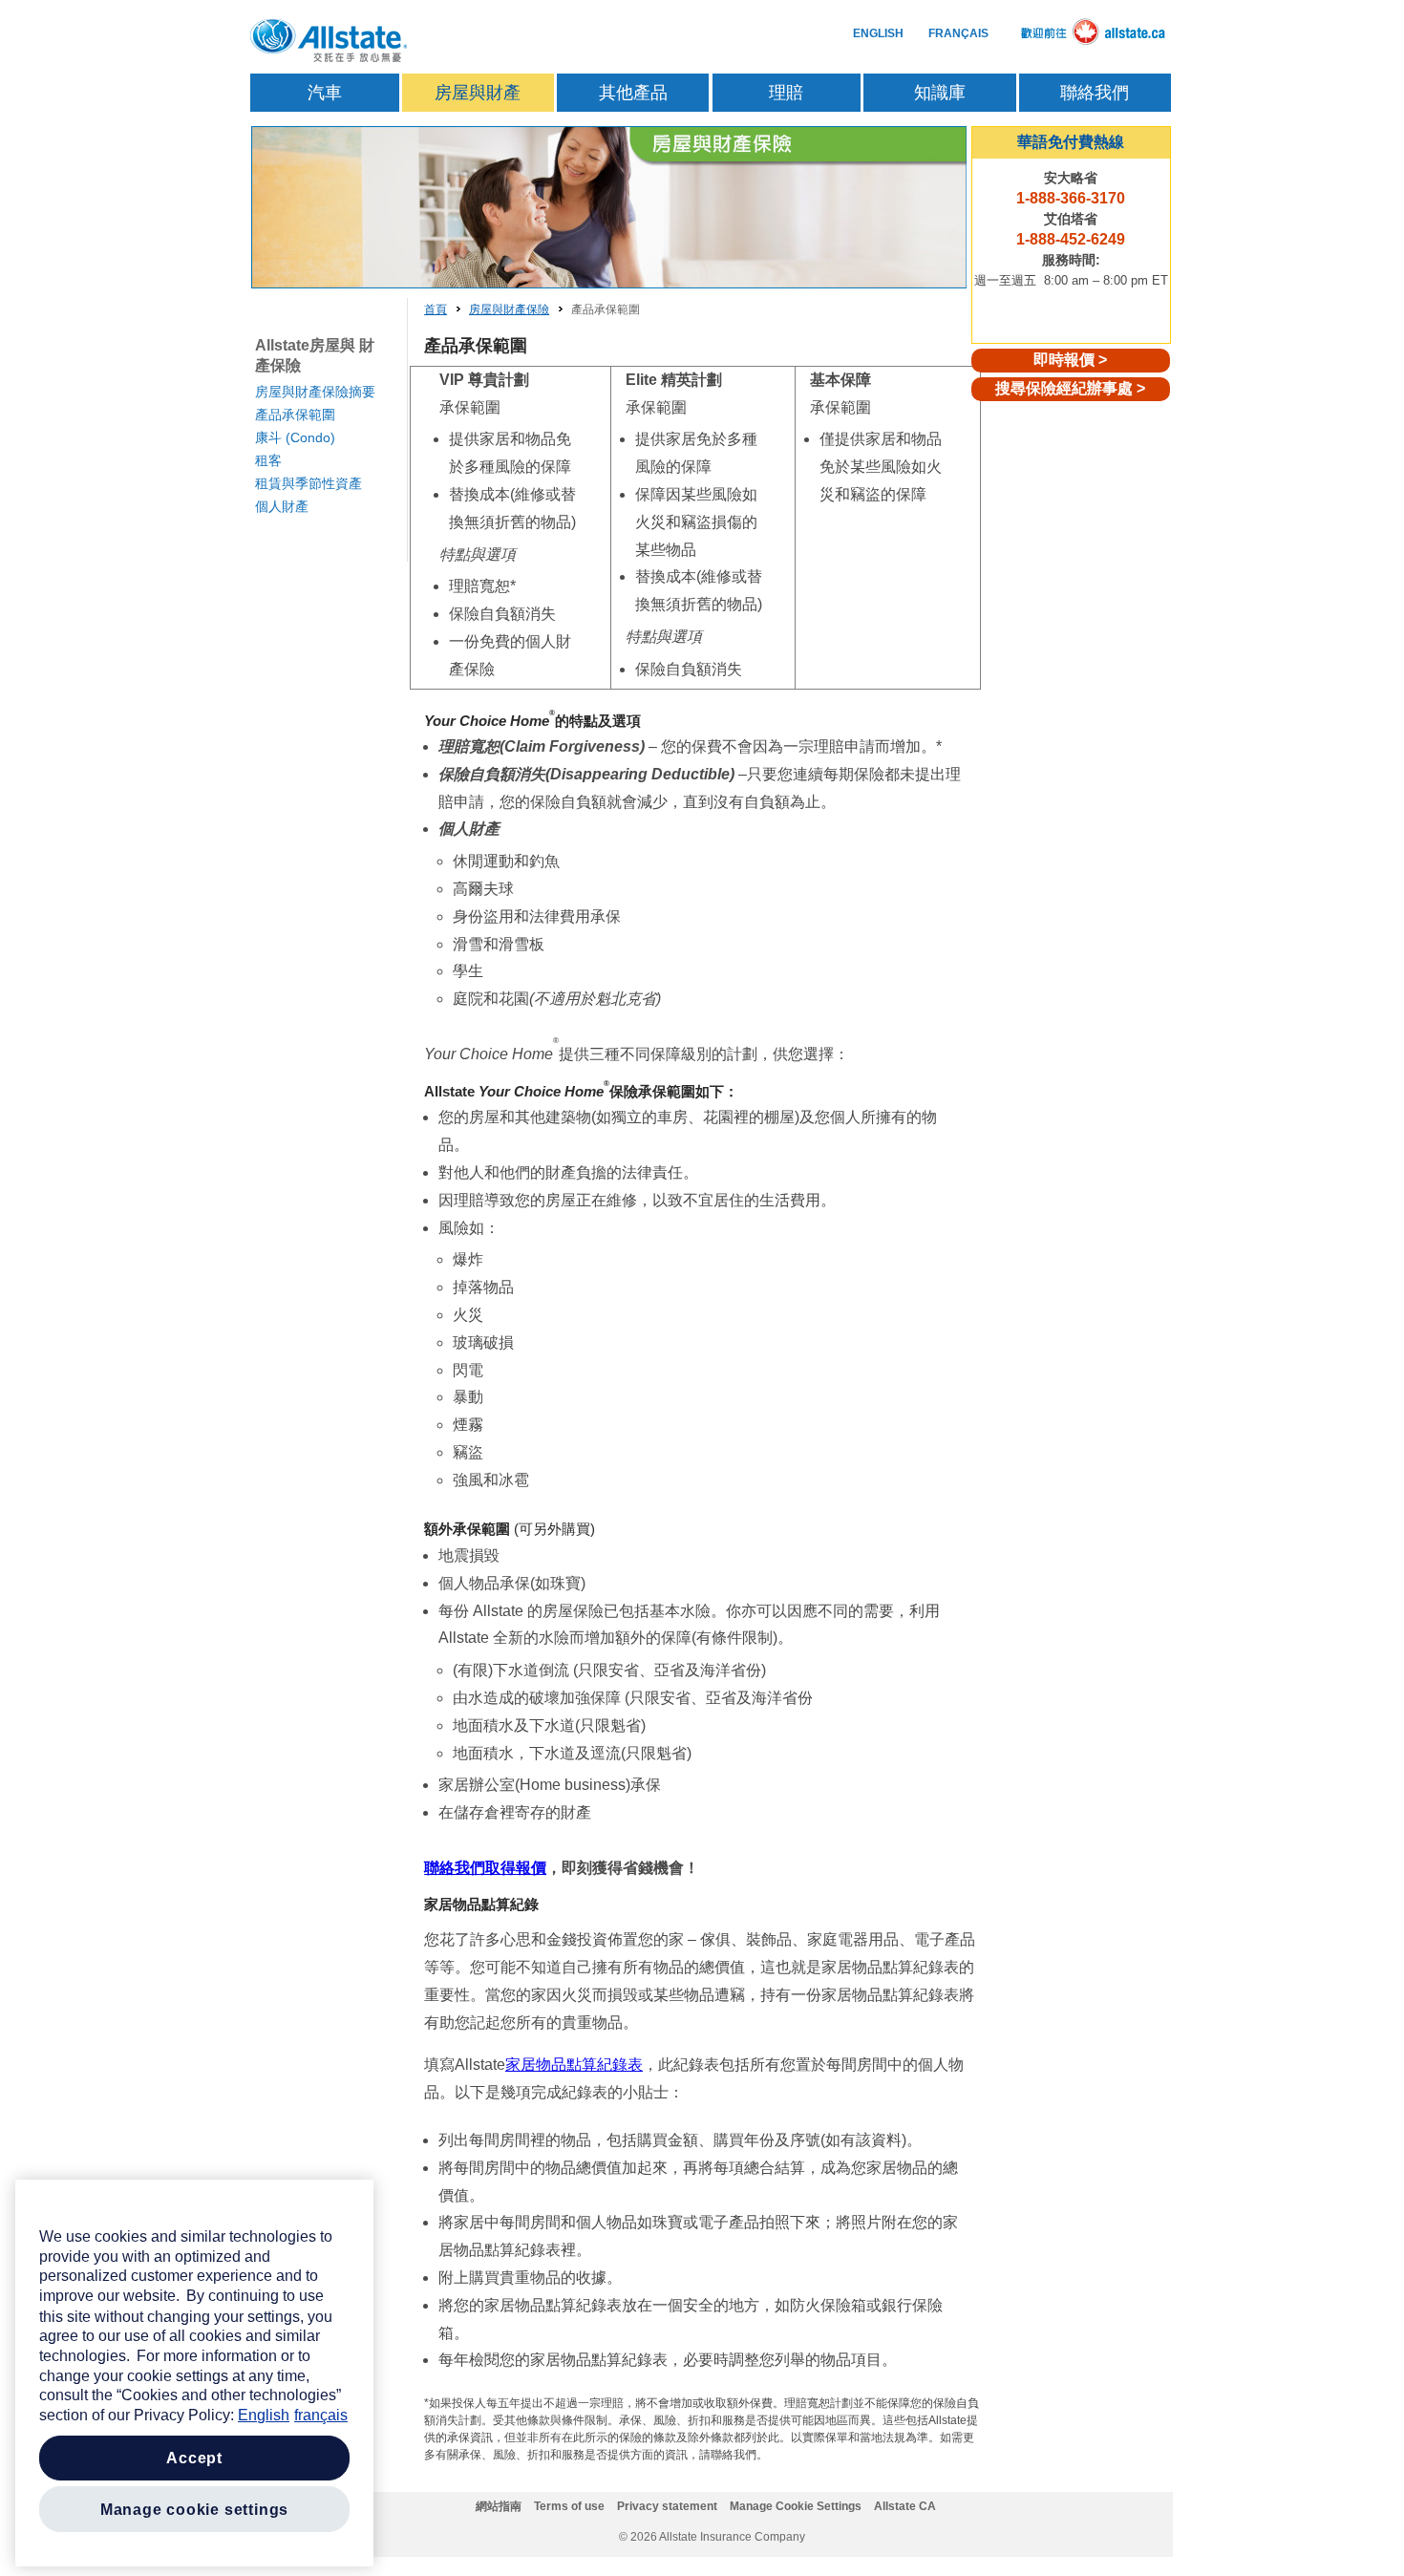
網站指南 (499, 2506)
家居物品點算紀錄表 (574, 2065)
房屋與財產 (478, 93)
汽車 (325, 93)
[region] (194, 2373)
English (264, 2415)
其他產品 (633, 93)
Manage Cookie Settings (796, 2506)
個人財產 (282, 506)
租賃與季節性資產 (308, 483)
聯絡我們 (1095, 93)
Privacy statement (667, 2506)
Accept (194, 2458)
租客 (268, 460)
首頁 (436, 309)
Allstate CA (905, 2506)
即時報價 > (1070, 360)
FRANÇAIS (958, 33)
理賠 (786, 93)
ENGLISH (878, 33)
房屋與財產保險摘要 (315, 392)
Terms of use (569, 2506)
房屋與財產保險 (509, 309)
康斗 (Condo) (295, 437)
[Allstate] (329, 42)
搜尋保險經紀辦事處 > (1070, 388)
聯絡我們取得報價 (485, 1868)
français (321, 2415)
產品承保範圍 (295, 415)
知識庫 (940, 93)
